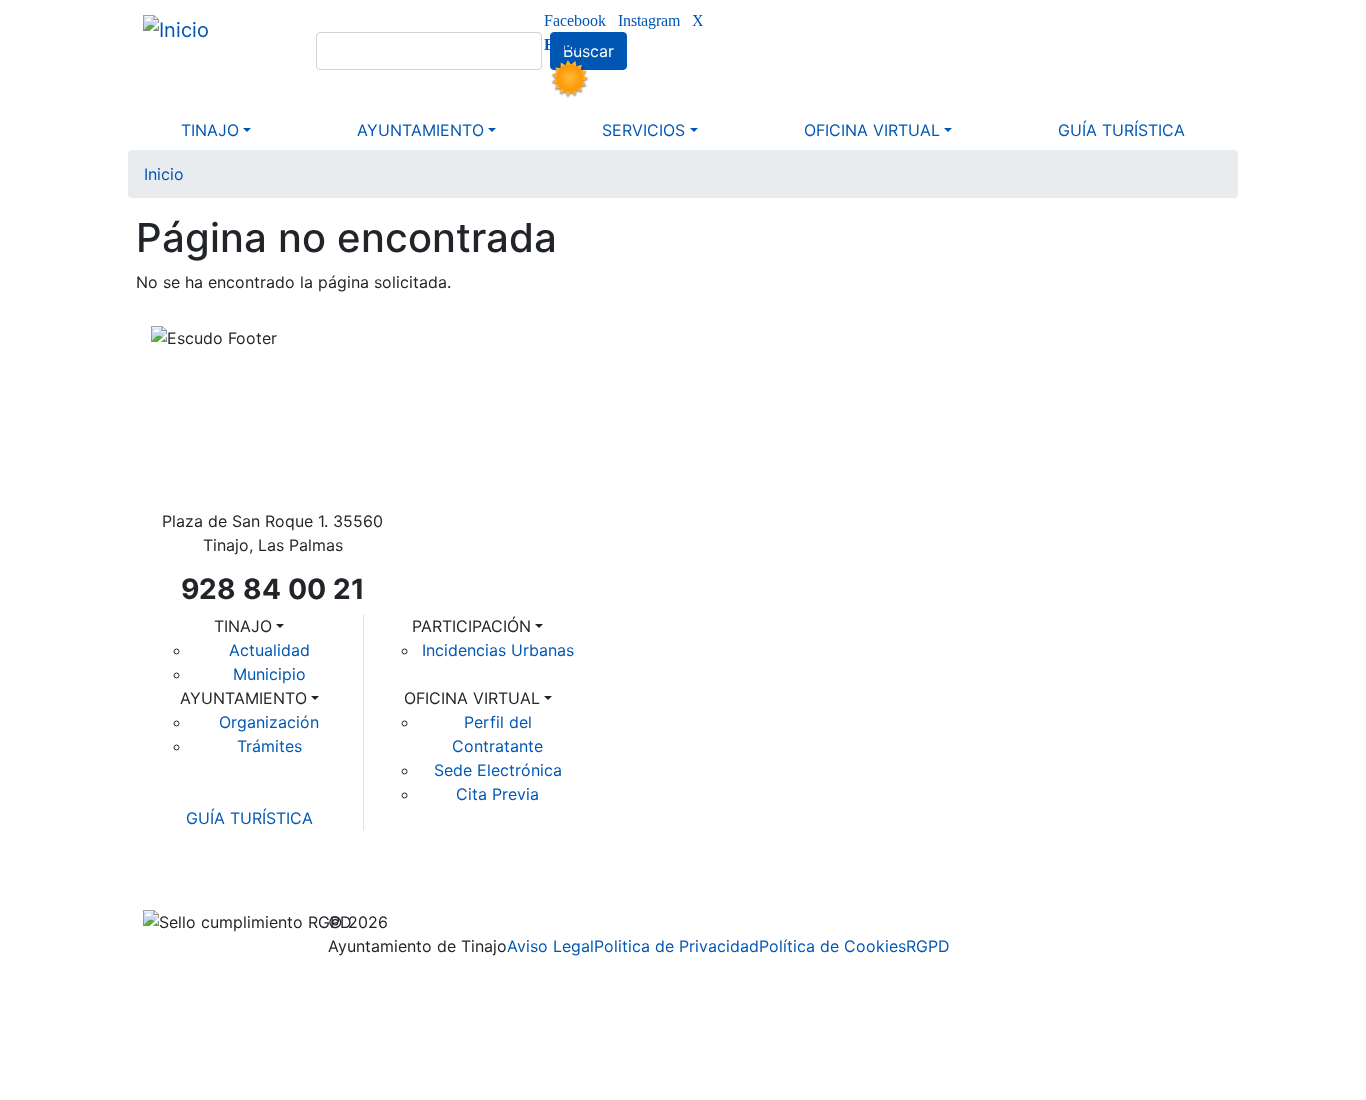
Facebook (575, 21)
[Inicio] (184, 29)
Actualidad (269, 650)
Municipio (269, 674)
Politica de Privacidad (676, 946)
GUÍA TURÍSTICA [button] (1121, 130)
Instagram (649, 21)
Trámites (269, 746)
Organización (269, 722)
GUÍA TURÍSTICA (249, 818)
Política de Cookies (832, 946)
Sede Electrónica (498, 770)
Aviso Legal (550, 946)
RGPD (928, 946)
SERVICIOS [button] (643, 130)
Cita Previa (497, 794)
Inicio (164, 174)
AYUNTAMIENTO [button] (420, 130)
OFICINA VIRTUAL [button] (872, 130)
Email (564, 45)
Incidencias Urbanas (498, 650)
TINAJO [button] (210, 130)
